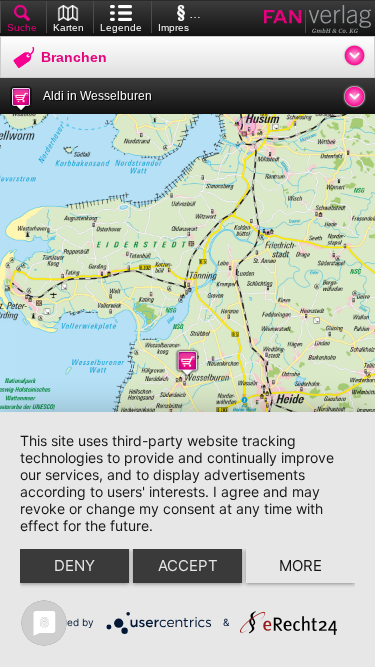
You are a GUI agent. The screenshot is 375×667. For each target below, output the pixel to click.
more (300, 565)
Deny (74, 565)
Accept (188, 565)
